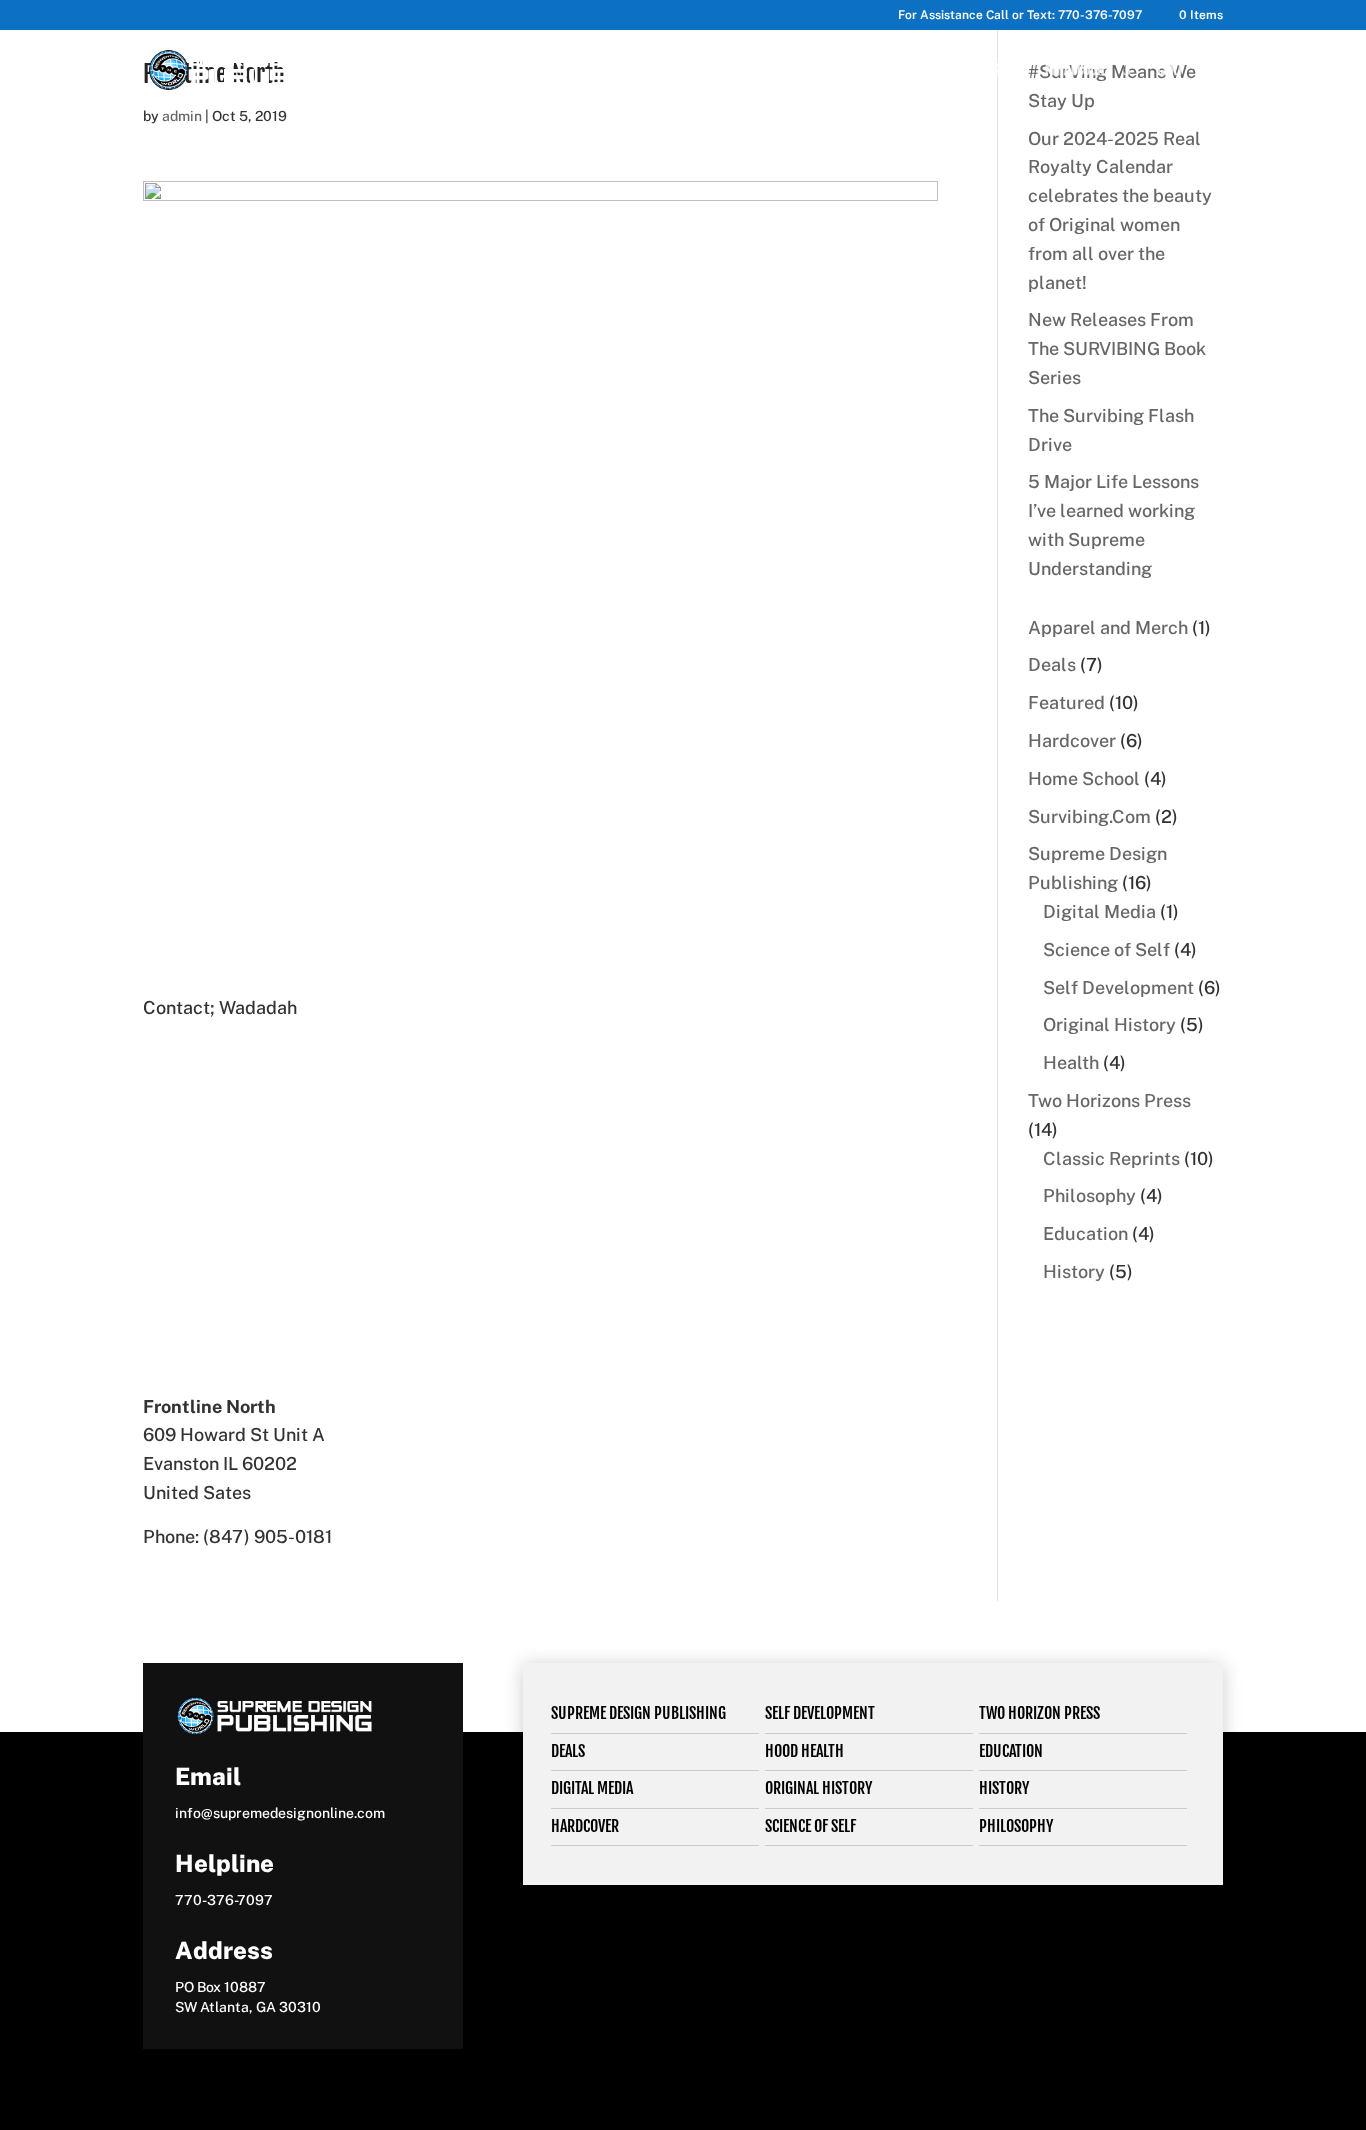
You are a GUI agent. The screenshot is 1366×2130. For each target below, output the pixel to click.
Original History (818, 1788)
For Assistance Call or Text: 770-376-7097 (1020, 15)
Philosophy (1016, 1826)
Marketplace (627, 70)
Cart (1170, 70)
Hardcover (585, 1826)
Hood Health (804, 1751)
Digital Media (592, 1788)
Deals (568, 1751)
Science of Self (810, 1826)
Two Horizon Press (1039, 1713)
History (1004, 1788)
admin (182, 116)
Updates (976, 70)
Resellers (737, 70)
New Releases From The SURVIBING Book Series (1117, 348)
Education (1011, 1751)
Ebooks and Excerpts (869, 70)
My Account (1078, 70)
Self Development (820, 1713)
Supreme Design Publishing (638, 1713)
